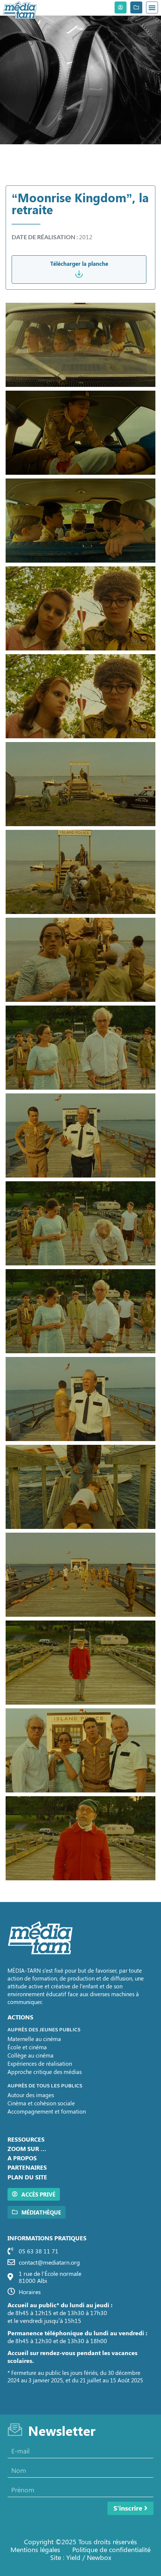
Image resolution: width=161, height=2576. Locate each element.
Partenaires (27, 2167)
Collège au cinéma (31, 2055)
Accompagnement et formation (47, 2111)
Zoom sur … (27, 2149)
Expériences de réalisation (40, 2063)
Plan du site (27, 2177)
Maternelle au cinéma (34, 2039)
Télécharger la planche (79, 264)
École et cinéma (27, 2047)
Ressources (26, 2139)
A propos (22, 2158)
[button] (152, 7)
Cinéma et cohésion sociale (41, 2103)
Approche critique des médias (45, 2072)
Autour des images (31, 2095)
